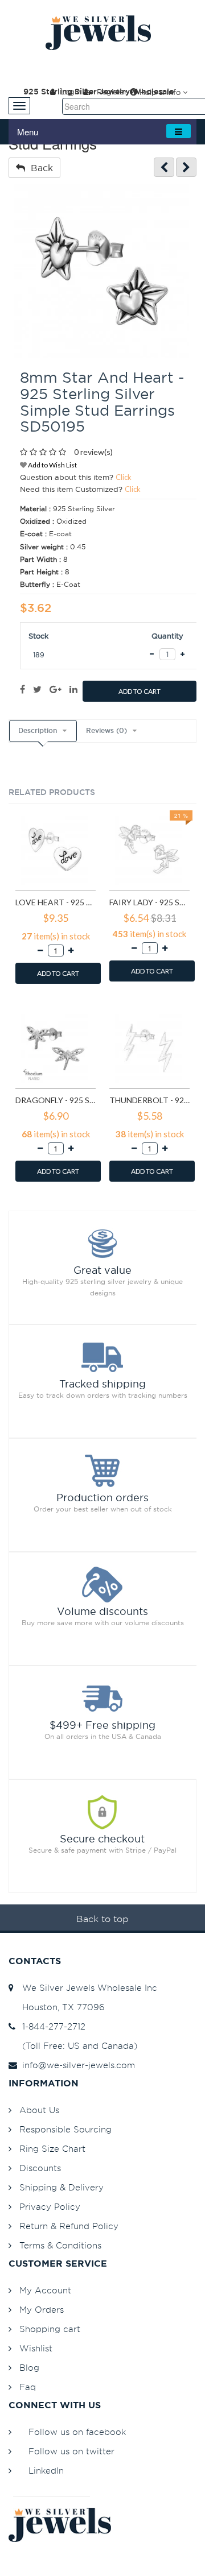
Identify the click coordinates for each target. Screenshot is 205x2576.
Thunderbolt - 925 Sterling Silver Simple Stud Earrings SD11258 (149, 1100)
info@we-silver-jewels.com (76, 2065)
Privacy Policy (50, 2207)
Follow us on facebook (77, 2432)
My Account (45, 2290)
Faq (28, 2387)
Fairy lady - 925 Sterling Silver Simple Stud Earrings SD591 (149, 902)
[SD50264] (186, 167)
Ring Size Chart (52, 2149)
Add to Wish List (52, 465)
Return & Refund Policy (69, 2226)
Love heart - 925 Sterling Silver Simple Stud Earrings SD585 (56, 902)
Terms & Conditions (60, 2245)
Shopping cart (50, 2329)
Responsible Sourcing (65, 2129)
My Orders (42, 2310)
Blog (29, 2368)
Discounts (40, 2168)
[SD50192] (164, 167)
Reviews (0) (106, 731)
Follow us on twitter (71, 2451)
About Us (39, 2110)
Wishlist (36, 2348)
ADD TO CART (140, 691)
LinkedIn (46, 2471)
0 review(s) (93, 452)
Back (39, 168)
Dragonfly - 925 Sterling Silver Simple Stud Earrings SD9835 (56, 1100)
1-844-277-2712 (51, 2026)
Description (38, 731)
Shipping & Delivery (61, 2187)
